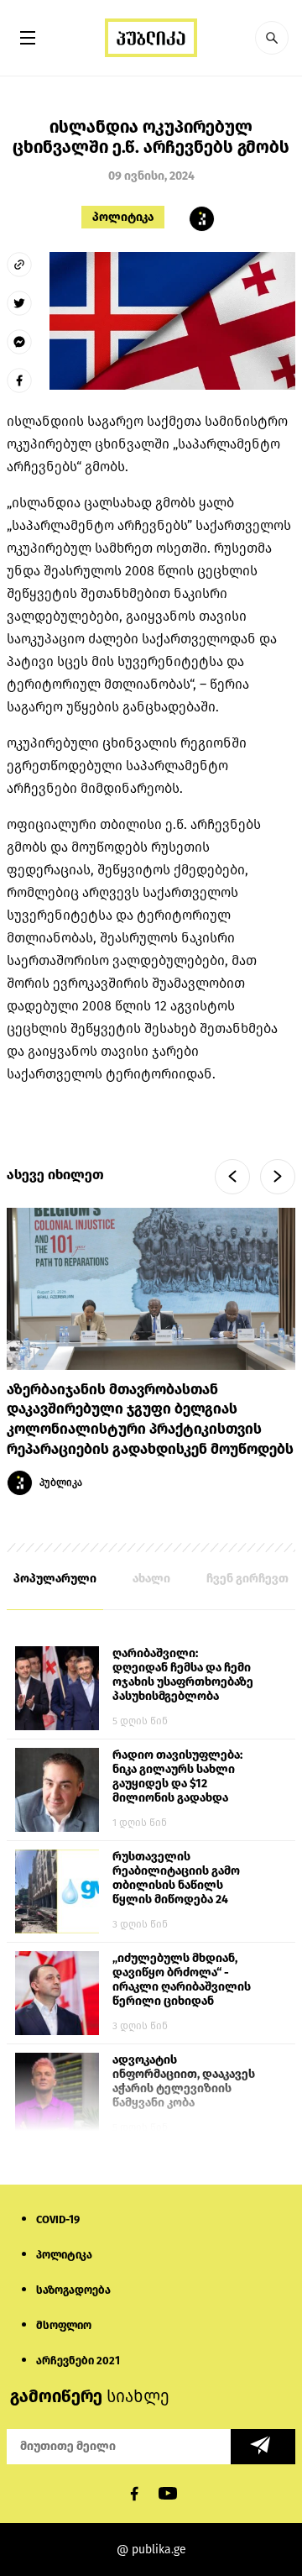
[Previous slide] (232, 1177)
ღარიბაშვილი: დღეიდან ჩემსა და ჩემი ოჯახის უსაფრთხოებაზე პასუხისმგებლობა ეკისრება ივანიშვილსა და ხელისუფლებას (183, 1676)
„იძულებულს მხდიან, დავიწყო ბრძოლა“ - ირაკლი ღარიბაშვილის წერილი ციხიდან (182, 1980)
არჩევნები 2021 (78, 2361)
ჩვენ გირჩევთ (247, 1579)
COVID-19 (58, 2219)
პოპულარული (55, 1579)
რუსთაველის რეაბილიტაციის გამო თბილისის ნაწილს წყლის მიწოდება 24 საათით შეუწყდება (176, 1879)
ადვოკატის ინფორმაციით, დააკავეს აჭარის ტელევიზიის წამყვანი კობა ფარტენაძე (184, 2082)
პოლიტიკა (123, 217)
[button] (272, 38)
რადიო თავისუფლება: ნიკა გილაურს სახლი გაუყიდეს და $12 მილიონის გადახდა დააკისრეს (177, 1777)
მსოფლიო (64, 2325)
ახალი (151, 1579)
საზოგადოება (73, 2290)
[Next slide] (278, 1177)
